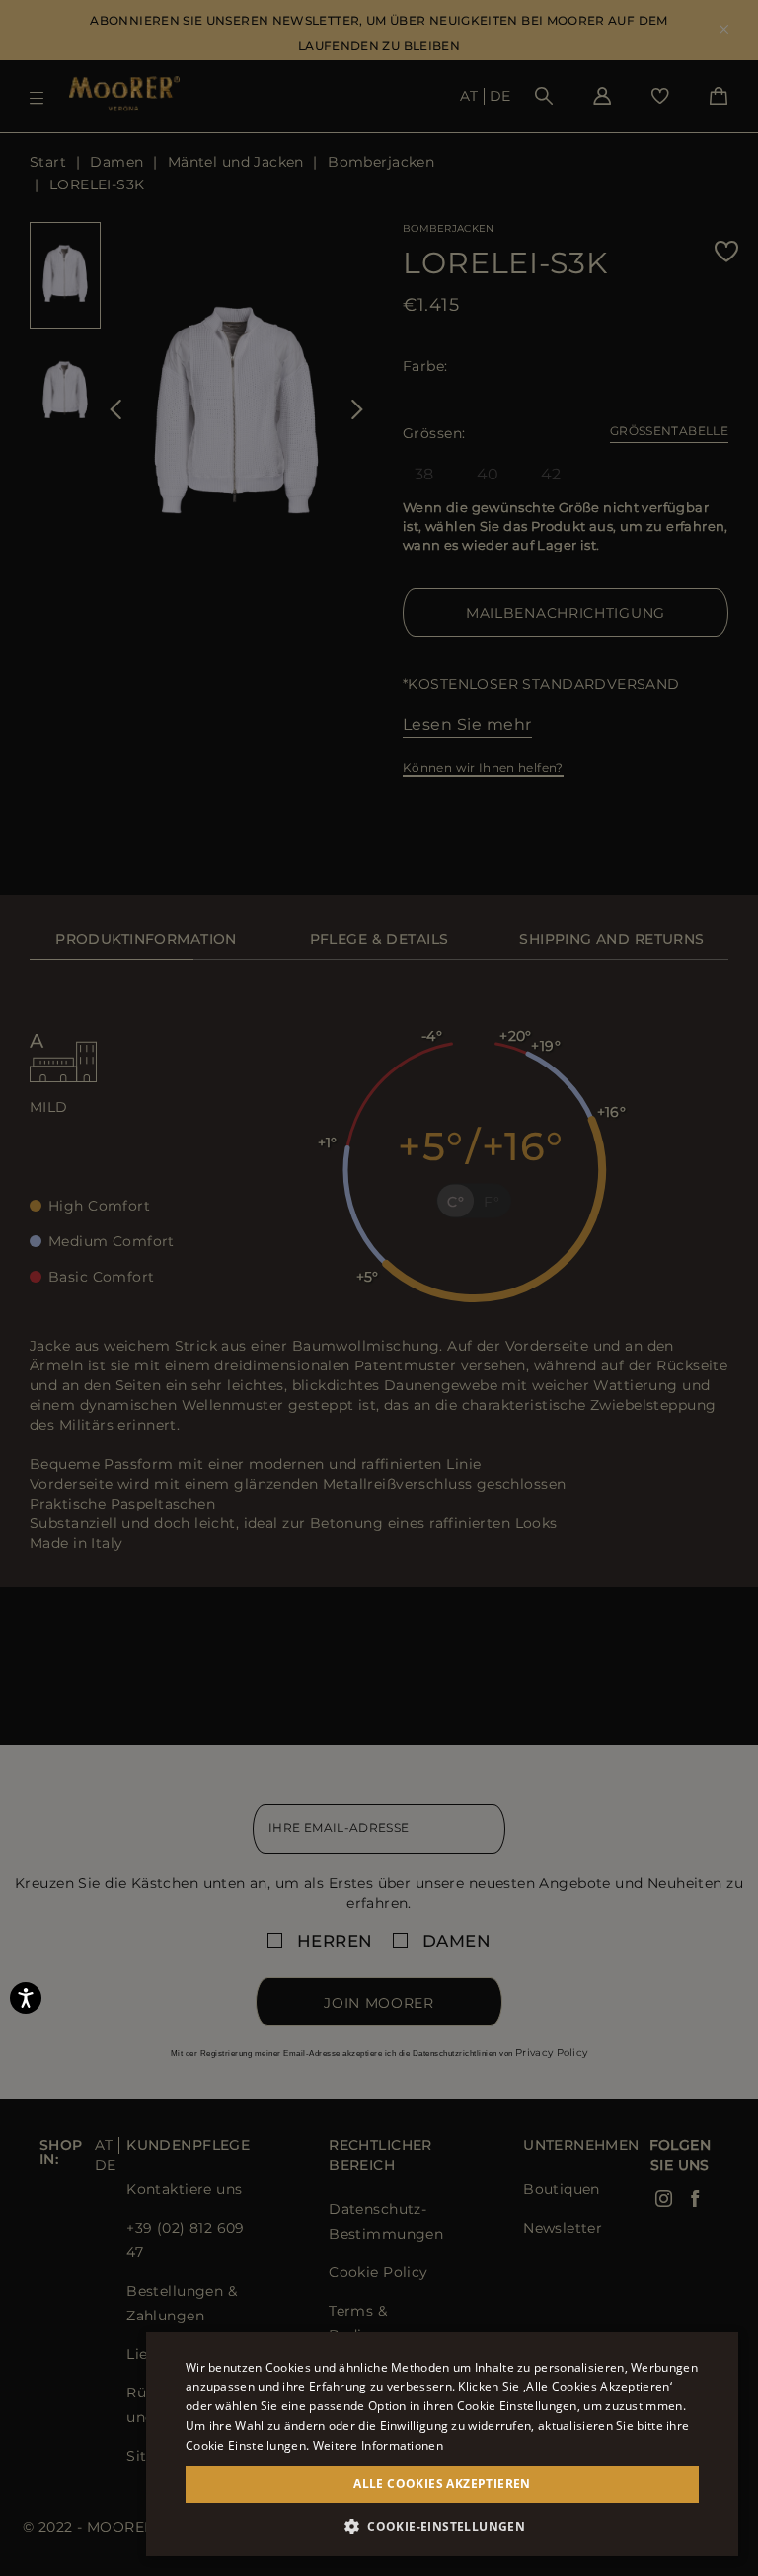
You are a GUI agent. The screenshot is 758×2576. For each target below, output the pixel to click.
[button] (442, 2526)
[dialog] (379, 1288)
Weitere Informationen (378, 2445)
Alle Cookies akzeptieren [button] (442, 2484)
